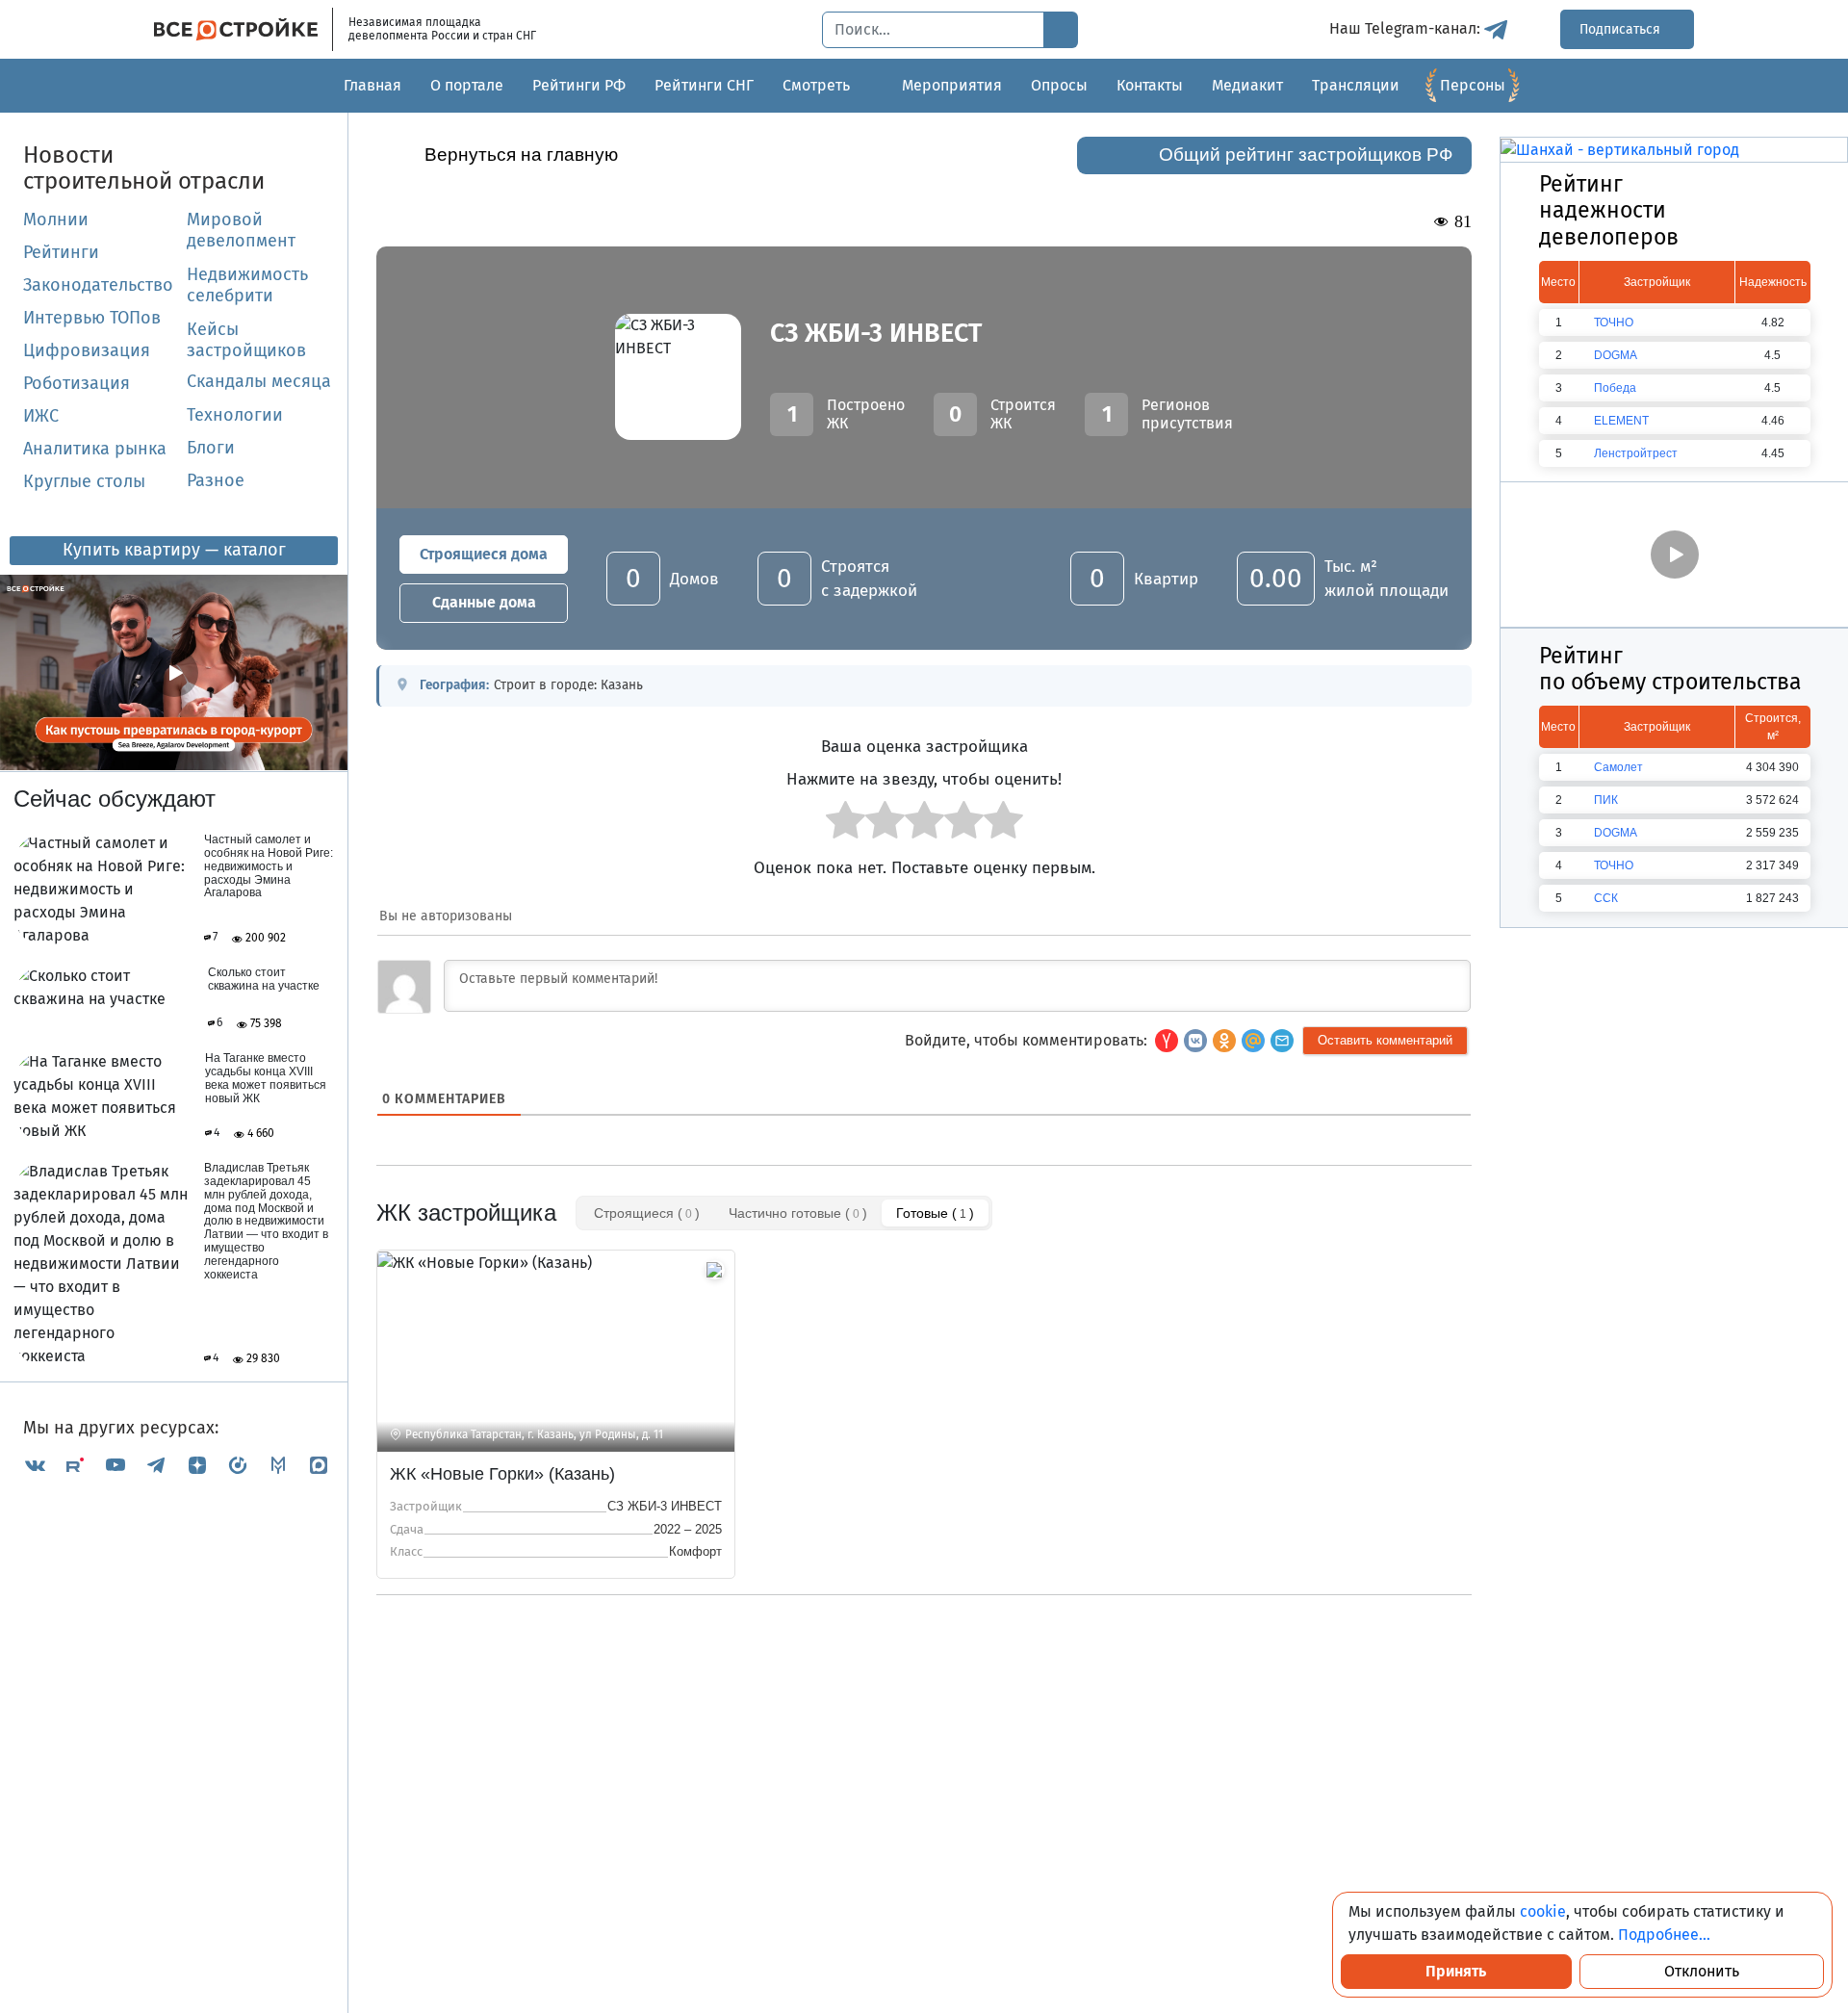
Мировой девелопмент (241, 230)
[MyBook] (278, 1465)
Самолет (1618, 767)
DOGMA (1616, 355)
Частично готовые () (798, 1213)
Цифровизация (87, 350)
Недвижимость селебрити (224, 285)
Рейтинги (61, 252)
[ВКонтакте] (35, 1465)
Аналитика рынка (95, 449)
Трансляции (1356, 85)
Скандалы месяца (259, 381)
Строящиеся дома (484, 554)
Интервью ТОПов (92, 318)
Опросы (1059, 85)
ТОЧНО (1614, 323)
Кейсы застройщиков (246, 340)
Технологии (235, 415)
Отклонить (1702, 1971)
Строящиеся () (647, 1213)
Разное (216, 480)
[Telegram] (156, 1465)
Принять (1456, 1971)
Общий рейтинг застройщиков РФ (1306, 155)
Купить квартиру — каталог (174, 550)
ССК (1606, 898)
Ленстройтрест (1636, 453)
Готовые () (935, 1213)
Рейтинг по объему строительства (1670, 669)
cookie (1543, 1911)
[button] (1282, 1041)
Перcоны (1473, 85)
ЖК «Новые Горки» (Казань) (502, 1474)
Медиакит (1247, 85)
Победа (1615, 388)
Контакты (1150, 85)
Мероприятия (952, 85)
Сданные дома (484, 602)
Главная (372, 85)
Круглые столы (84, 481)
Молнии (56, 219)
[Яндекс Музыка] (238, 1465)
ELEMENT (1621, 421)
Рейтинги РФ (579, 85)
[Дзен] (197, 1465)
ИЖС (41, 416)
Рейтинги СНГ (704, 85)
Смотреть (816, 85)
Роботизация (77, 383)
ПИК (1606, 800)
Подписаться (1622, 29)
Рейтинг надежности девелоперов (1609, 210)
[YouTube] (115, 1465)
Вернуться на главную (521, 155)
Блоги (211, 448)
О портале (467, 85)
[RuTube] (75, 1465)
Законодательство (98, 285)
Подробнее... (1664, 1935)
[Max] (319, 1465)
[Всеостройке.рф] (244, 29)
